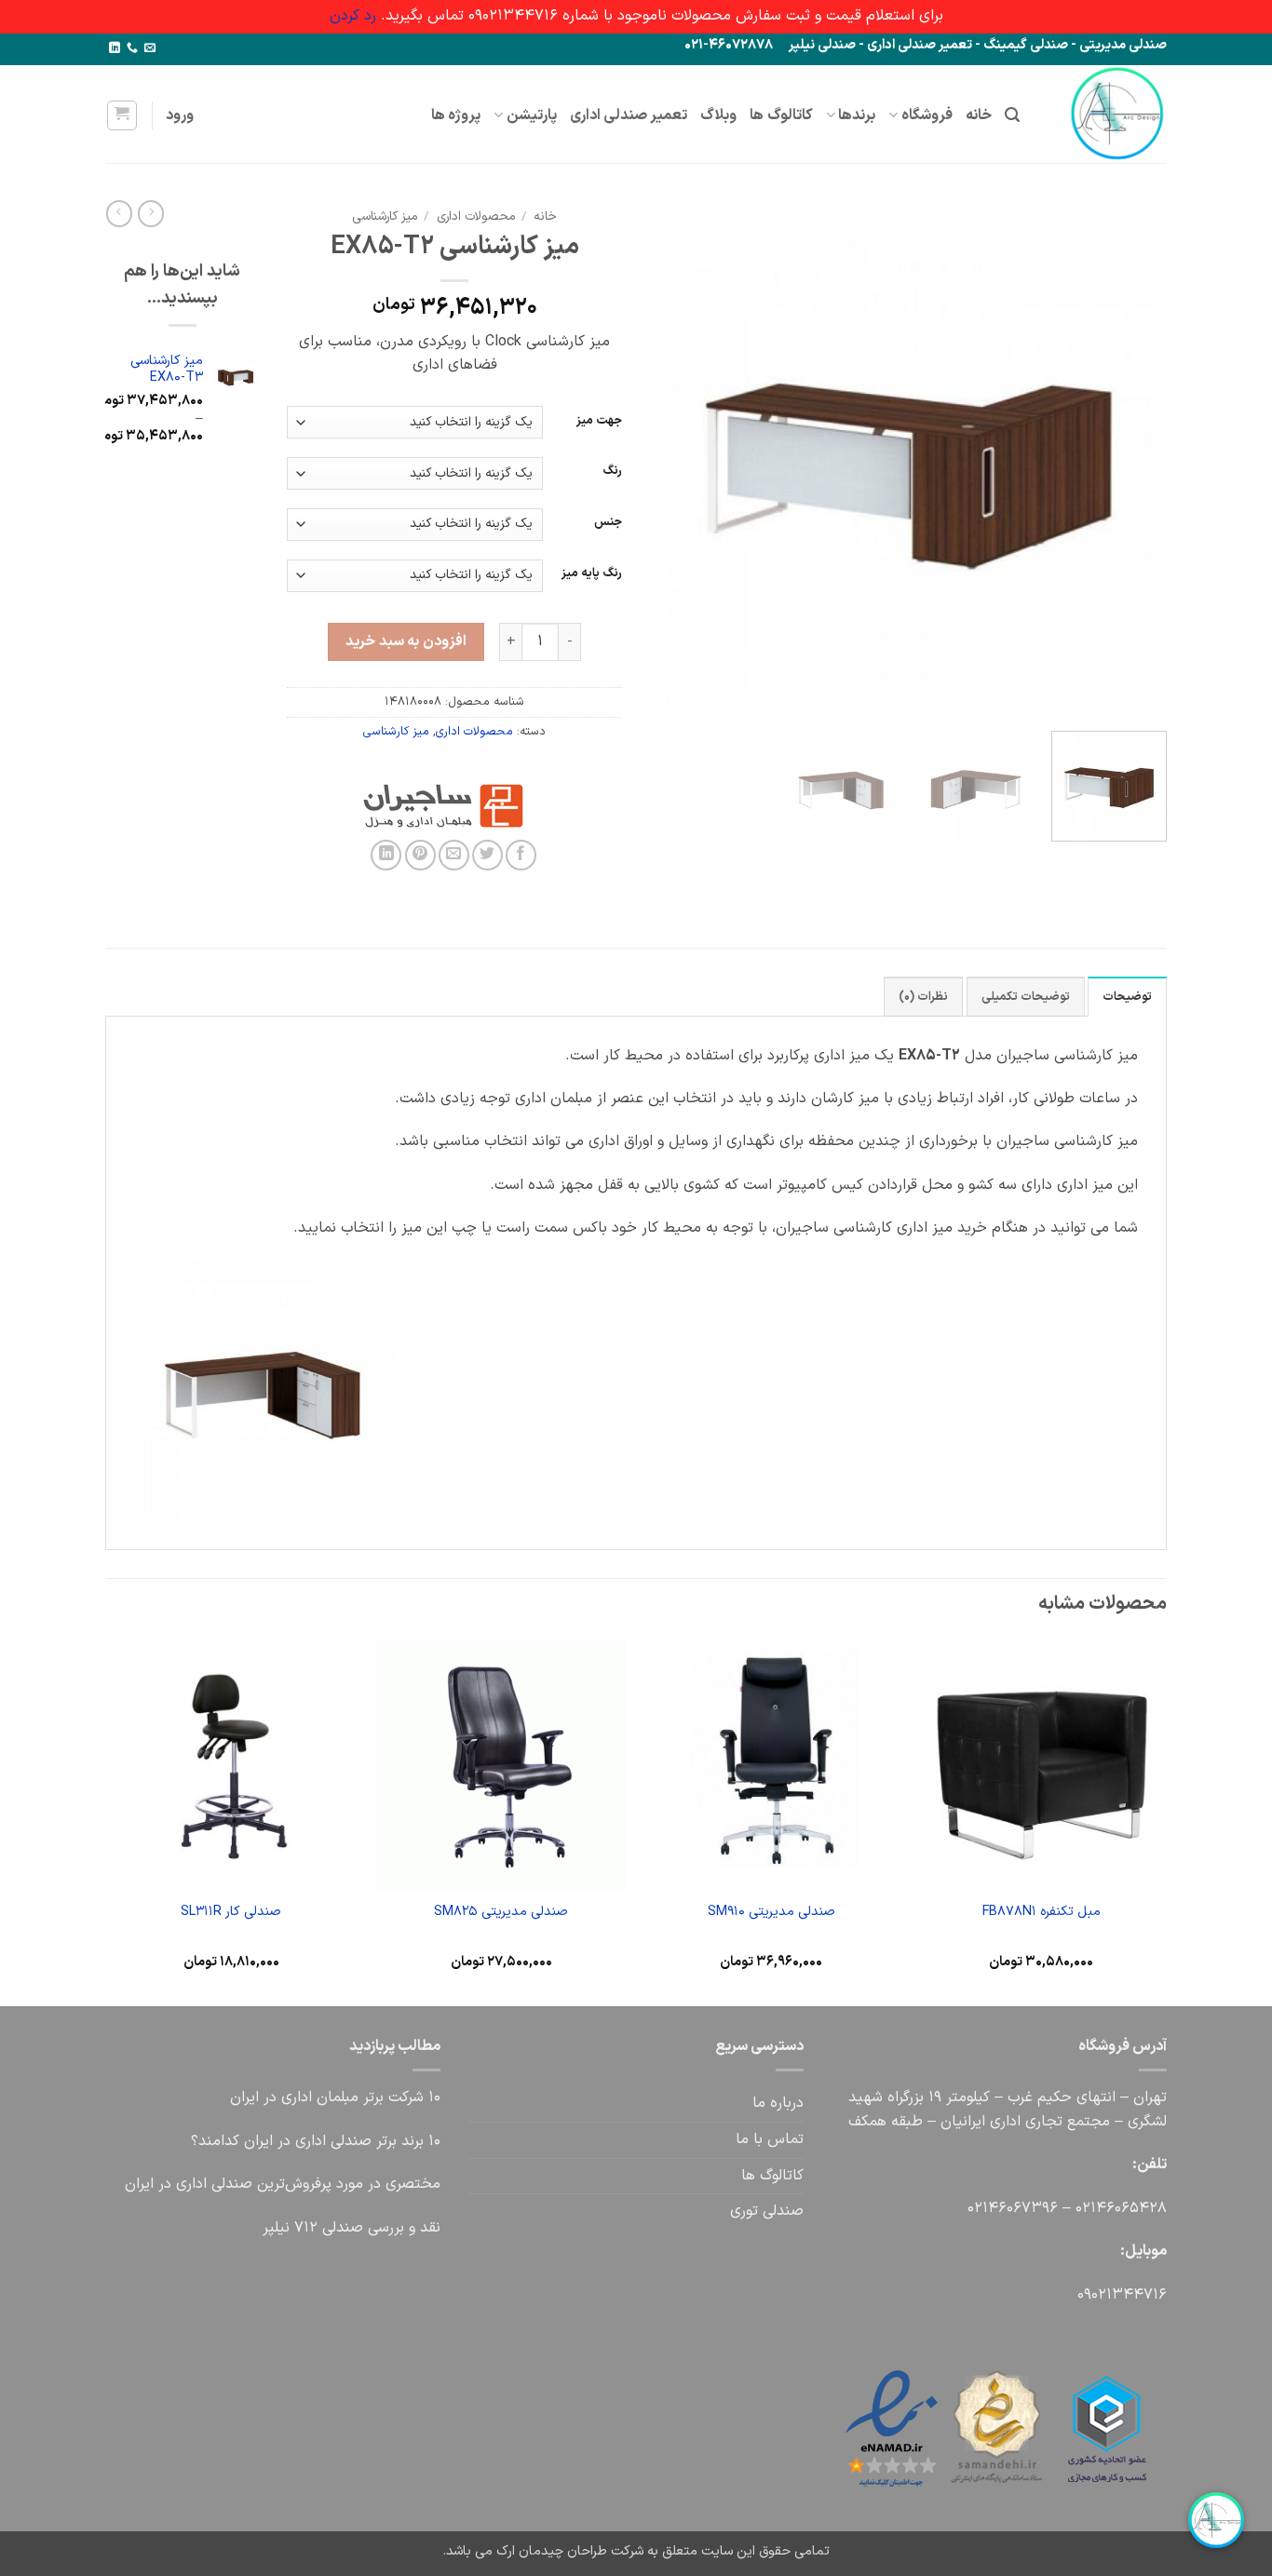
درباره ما (778, 2103)
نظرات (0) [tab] (923, 997)
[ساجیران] (527, 806)
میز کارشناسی (385, 216)
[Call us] (132, 48)
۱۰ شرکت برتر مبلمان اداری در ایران (335, 2097)
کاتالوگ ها (781, 115)
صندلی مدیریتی (1123, 45)
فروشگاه (927, 115)
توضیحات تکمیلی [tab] (1026, 997)
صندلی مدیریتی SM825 (501, 1913)
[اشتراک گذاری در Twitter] (487, 855)
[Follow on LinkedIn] (115, 48)
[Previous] (1133, 459)
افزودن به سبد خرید (406, 641)
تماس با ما (770, 2139)
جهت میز (599, 421)
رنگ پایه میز (592, 573)
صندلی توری (767, 2211)
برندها (857, 115)
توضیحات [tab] (1127, 997)
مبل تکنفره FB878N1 (1042, 1913)
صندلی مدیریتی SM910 (771, 1913)
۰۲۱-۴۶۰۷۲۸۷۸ (729, 45)
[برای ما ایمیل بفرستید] (150, 48)
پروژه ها (456, 115)
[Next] (670, 459)
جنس (608, 522)
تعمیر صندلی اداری (920, 45)
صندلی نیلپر (822, 45)
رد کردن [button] (353, 16)
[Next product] (151, 213)
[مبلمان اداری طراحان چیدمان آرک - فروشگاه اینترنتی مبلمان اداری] (1107, 114)
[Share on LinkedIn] (386, 855)
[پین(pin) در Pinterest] (420, 855)
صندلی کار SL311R (231, 1913)
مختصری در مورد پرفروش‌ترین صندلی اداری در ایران (283, 2184)
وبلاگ (718, 115)
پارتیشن (532, 115)
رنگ (612, 471)
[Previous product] (119, 213)
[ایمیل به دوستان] (454, 855)
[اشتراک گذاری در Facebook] (521, 855)
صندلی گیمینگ (1026, 45)
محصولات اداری (476, 216)
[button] (1012, 115)
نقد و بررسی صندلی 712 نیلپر (352, 2228)
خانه (979, 115)
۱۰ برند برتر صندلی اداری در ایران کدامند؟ (316, 2141)
